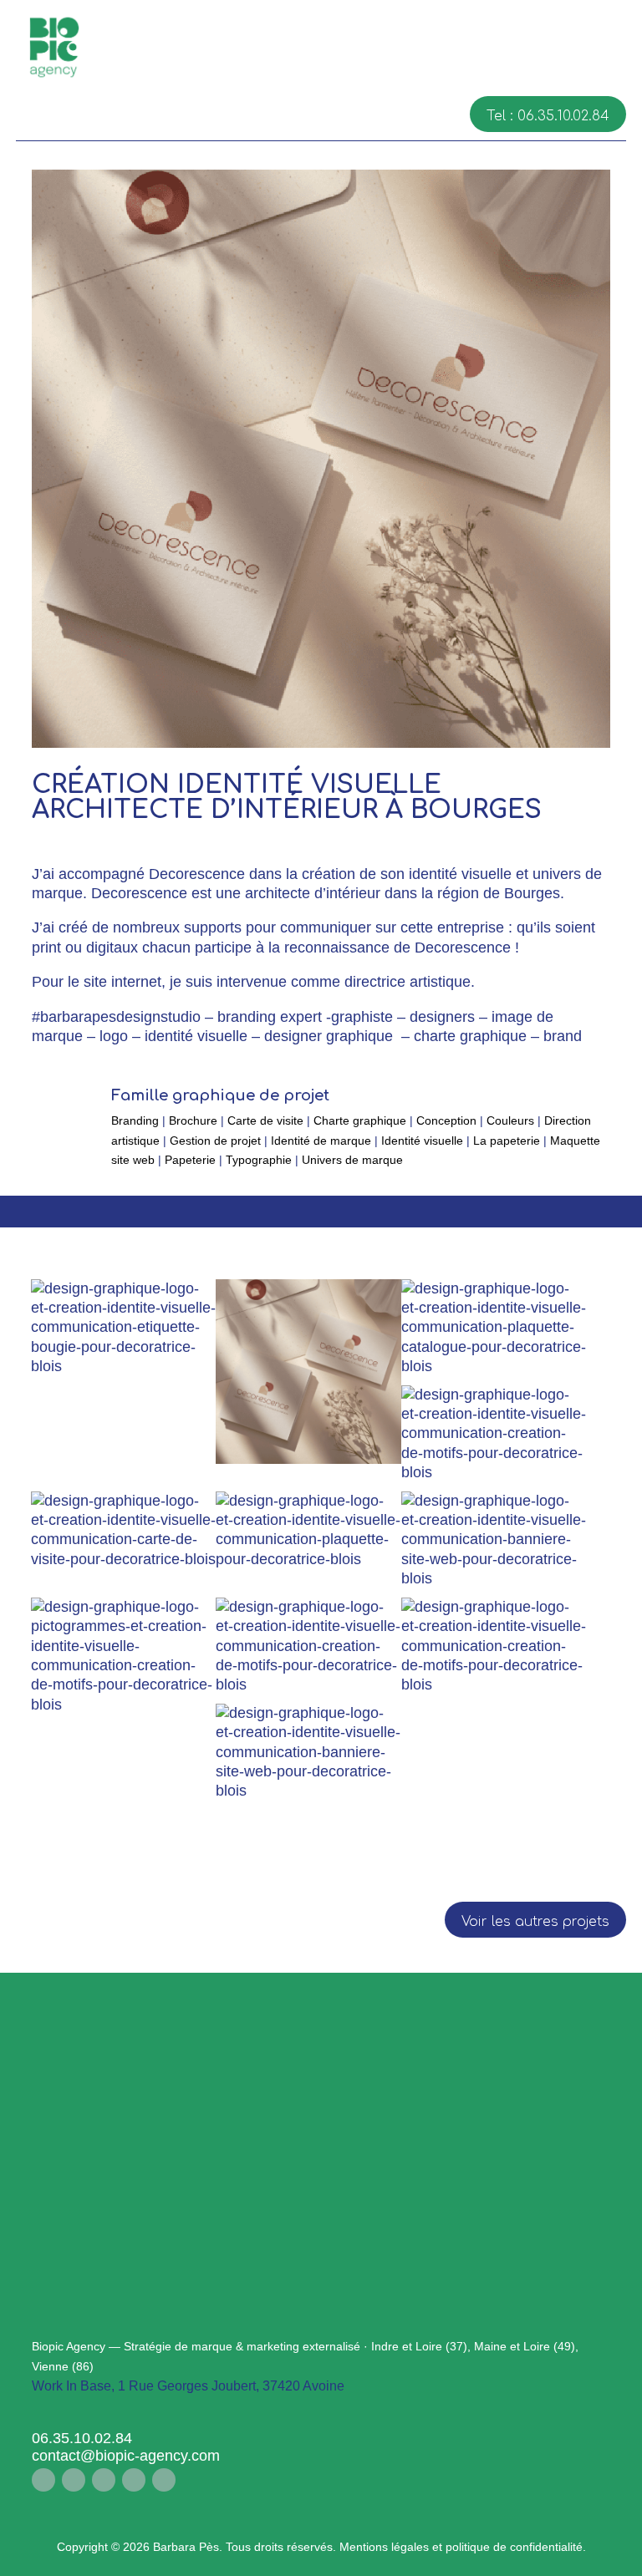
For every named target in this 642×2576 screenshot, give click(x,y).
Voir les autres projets (535, 1922)
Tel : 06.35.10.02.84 (548, 116)
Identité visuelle (422, 1141)
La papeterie (507, 1141)
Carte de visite (265, 1120)
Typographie (259, 1160)
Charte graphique (360, 1120)
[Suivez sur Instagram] (74, 2480)
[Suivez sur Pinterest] (134, 2480)
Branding (135, 1120)
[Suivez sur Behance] (164, 2480)
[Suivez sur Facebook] (43, 2480)
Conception (446, 1120)
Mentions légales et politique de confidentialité (461, 2547)
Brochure (193, 1120)
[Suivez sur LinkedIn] (104, 2480)
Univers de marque (352, 1160)
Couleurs (510, 1120)
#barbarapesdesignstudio (116, 1017)
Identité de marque (321, 1141)
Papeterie (190, 1160)
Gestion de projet (215, 1141)
